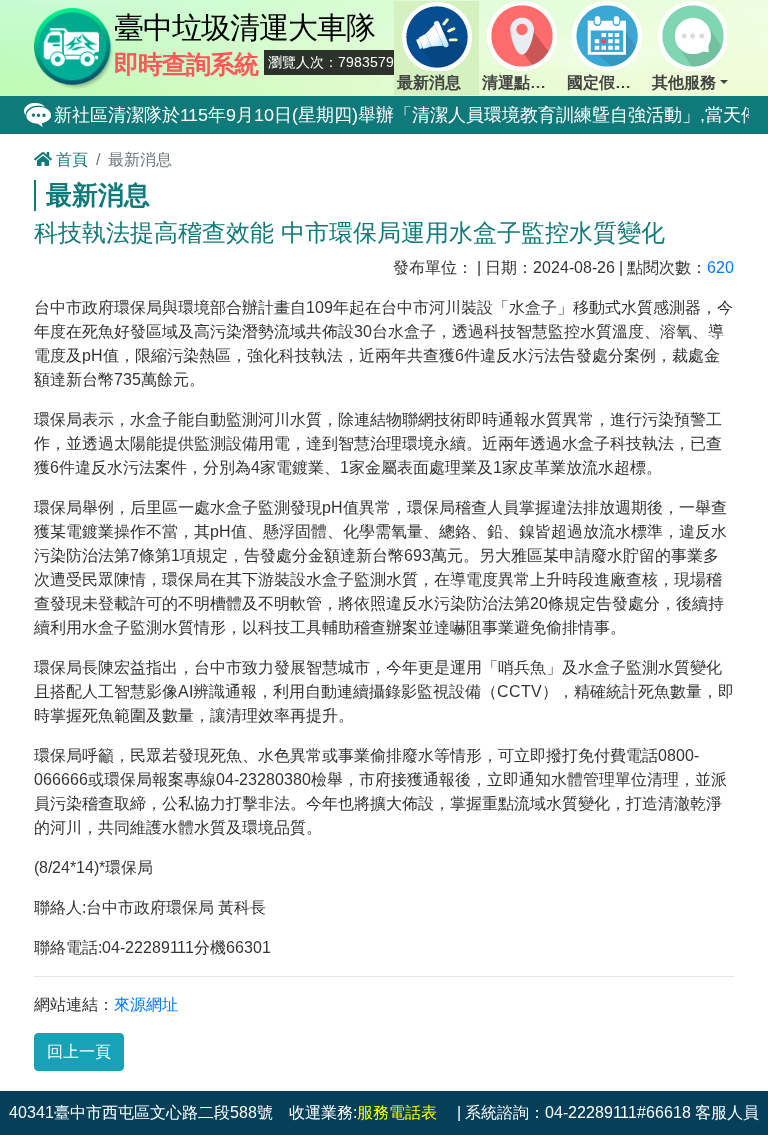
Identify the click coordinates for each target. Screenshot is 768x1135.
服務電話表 (397, 1112)
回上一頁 (79, 1051)
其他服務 (684, 82)
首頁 (70, 159)
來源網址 (146, 1004)
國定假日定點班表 (608, 82)
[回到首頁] (74, 46)
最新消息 (429, 82)
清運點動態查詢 (523, 82)
